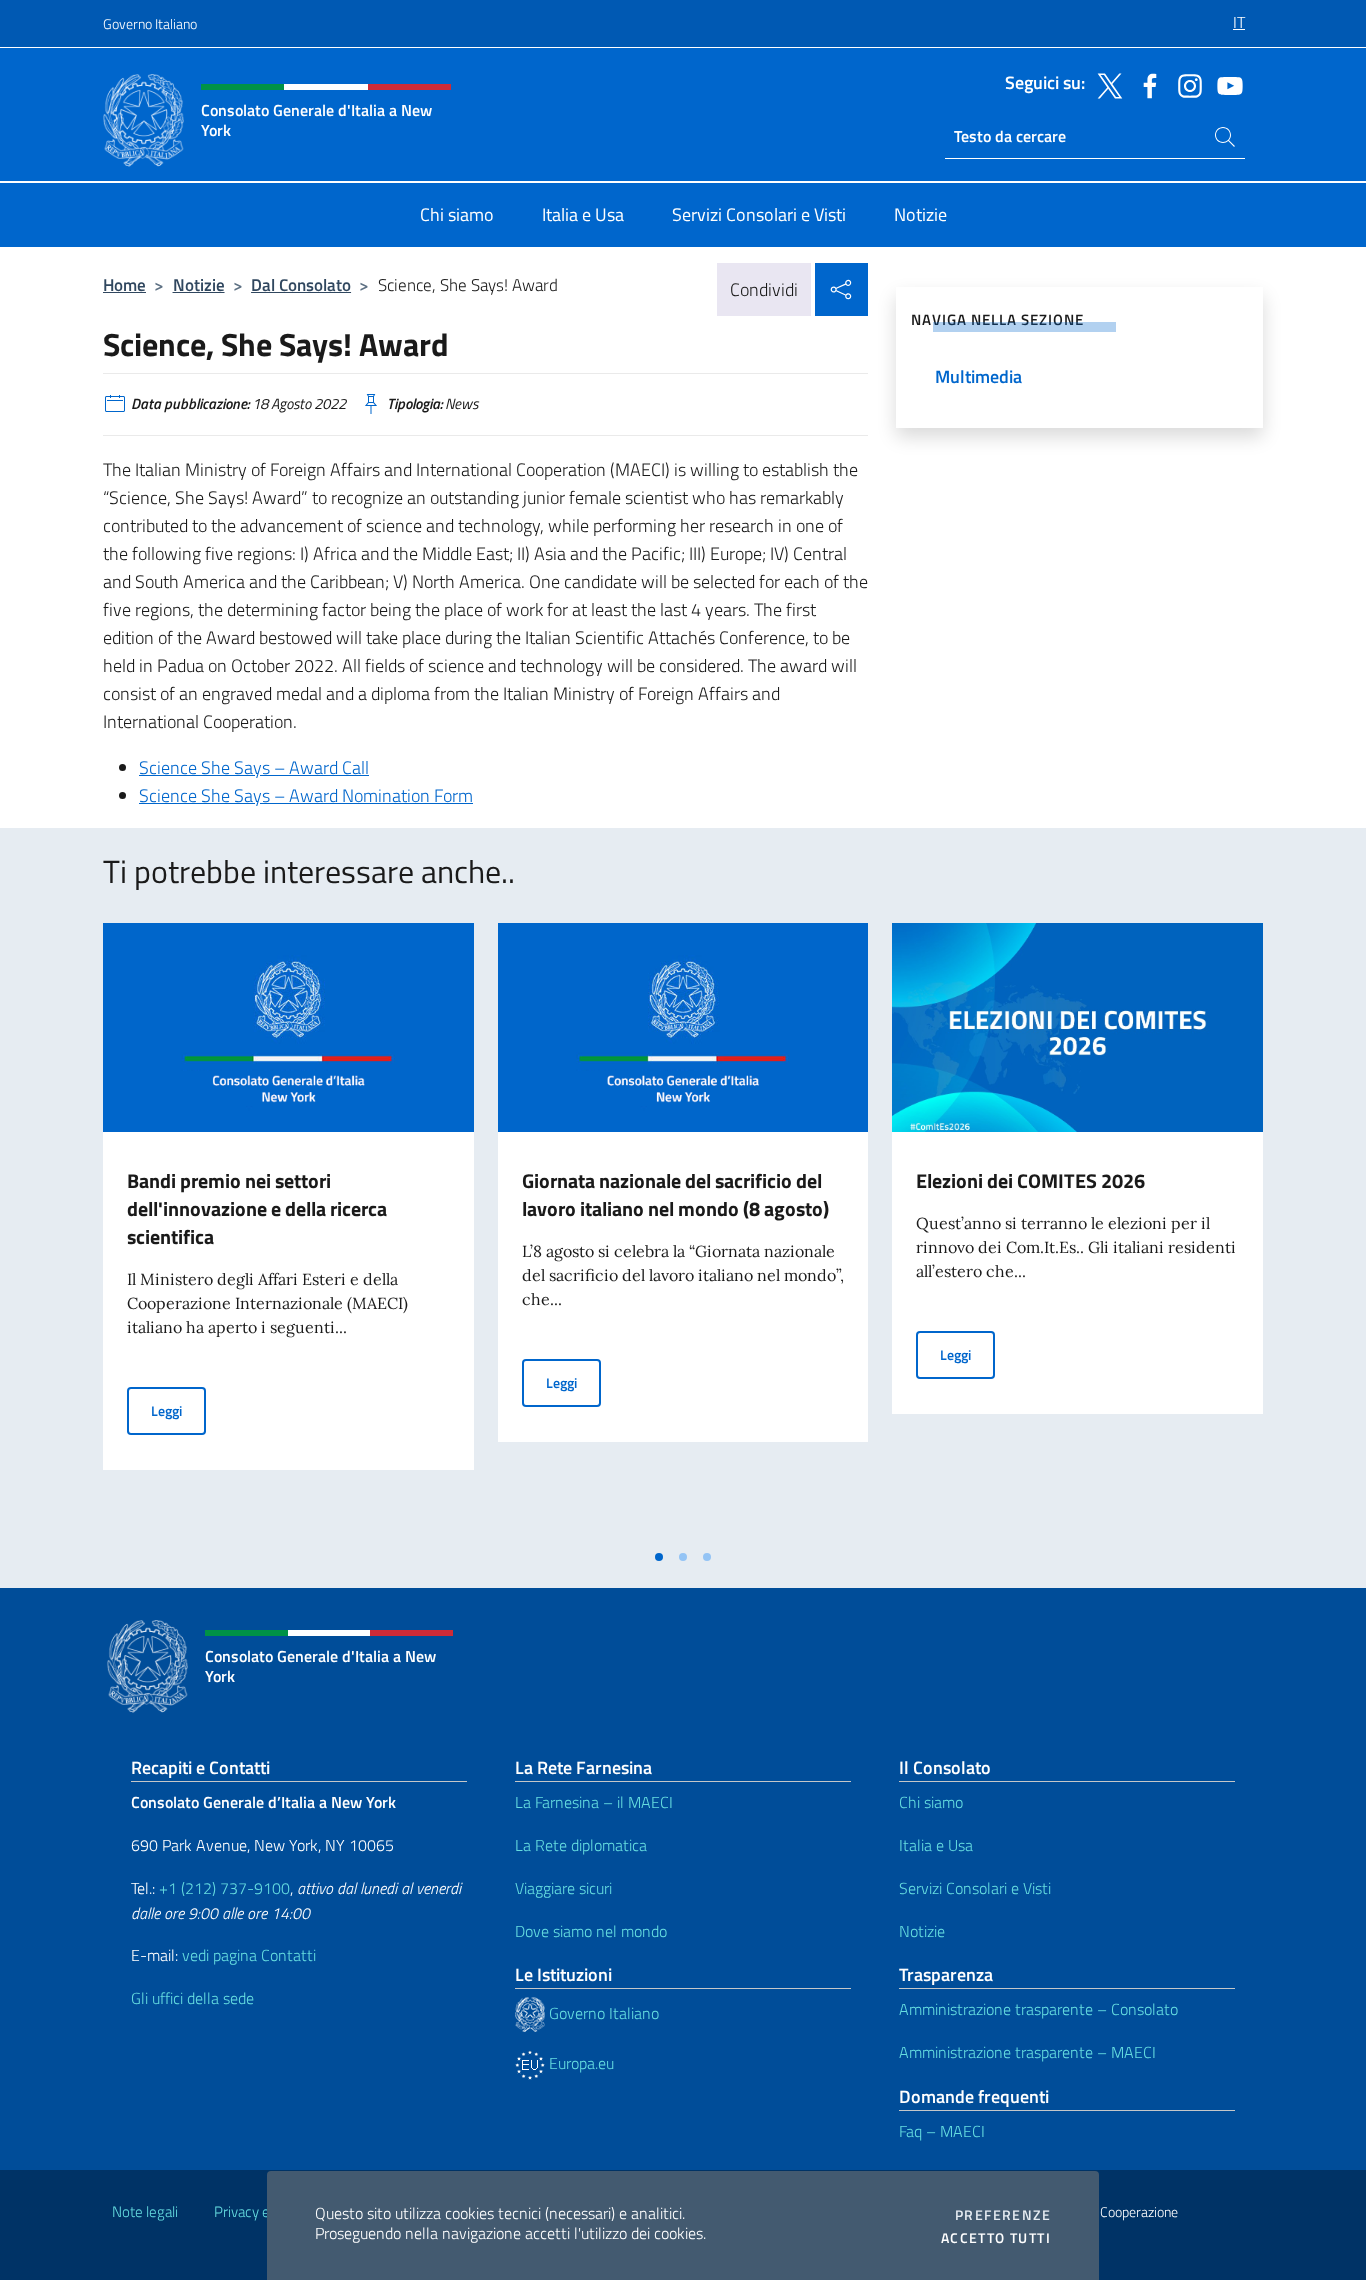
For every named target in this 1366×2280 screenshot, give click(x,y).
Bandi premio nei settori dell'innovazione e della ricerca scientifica (257, 1208)
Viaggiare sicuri (563, 1888)
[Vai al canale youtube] (1225, 84)
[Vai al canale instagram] (1185, 84)
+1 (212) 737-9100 (224, 1888)
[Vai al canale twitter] (1105, 84)
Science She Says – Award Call (254, 767)
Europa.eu (579, 2063)
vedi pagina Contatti (249, 1955)
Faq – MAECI (942, 2131)
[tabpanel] (288, 1230)
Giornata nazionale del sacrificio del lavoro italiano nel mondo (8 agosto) (675, 1194)
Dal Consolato (301, 284)
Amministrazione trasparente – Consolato (1038, 2009)
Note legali (145, 2211)
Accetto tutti (996, 2238)
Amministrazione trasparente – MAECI (1027, 2052)
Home (124, 284)
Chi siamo (931, 1802)
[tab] (659, 1557)
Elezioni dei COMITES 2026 (1030, 1180)
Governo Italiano (150, 23)
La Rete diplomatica (581, 1845)
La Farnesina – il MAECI (594, 1802)
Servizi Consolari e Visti (975, 1888)
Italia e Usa (936, 1845)
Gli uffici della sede (192, 1998)
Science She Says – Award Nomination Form (306, 795)
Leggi (178, 1410)
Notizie (199, 284)
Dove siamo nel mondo (591, 1931)
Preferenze (1003, 2215)
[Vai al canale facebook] (1145, 84)
